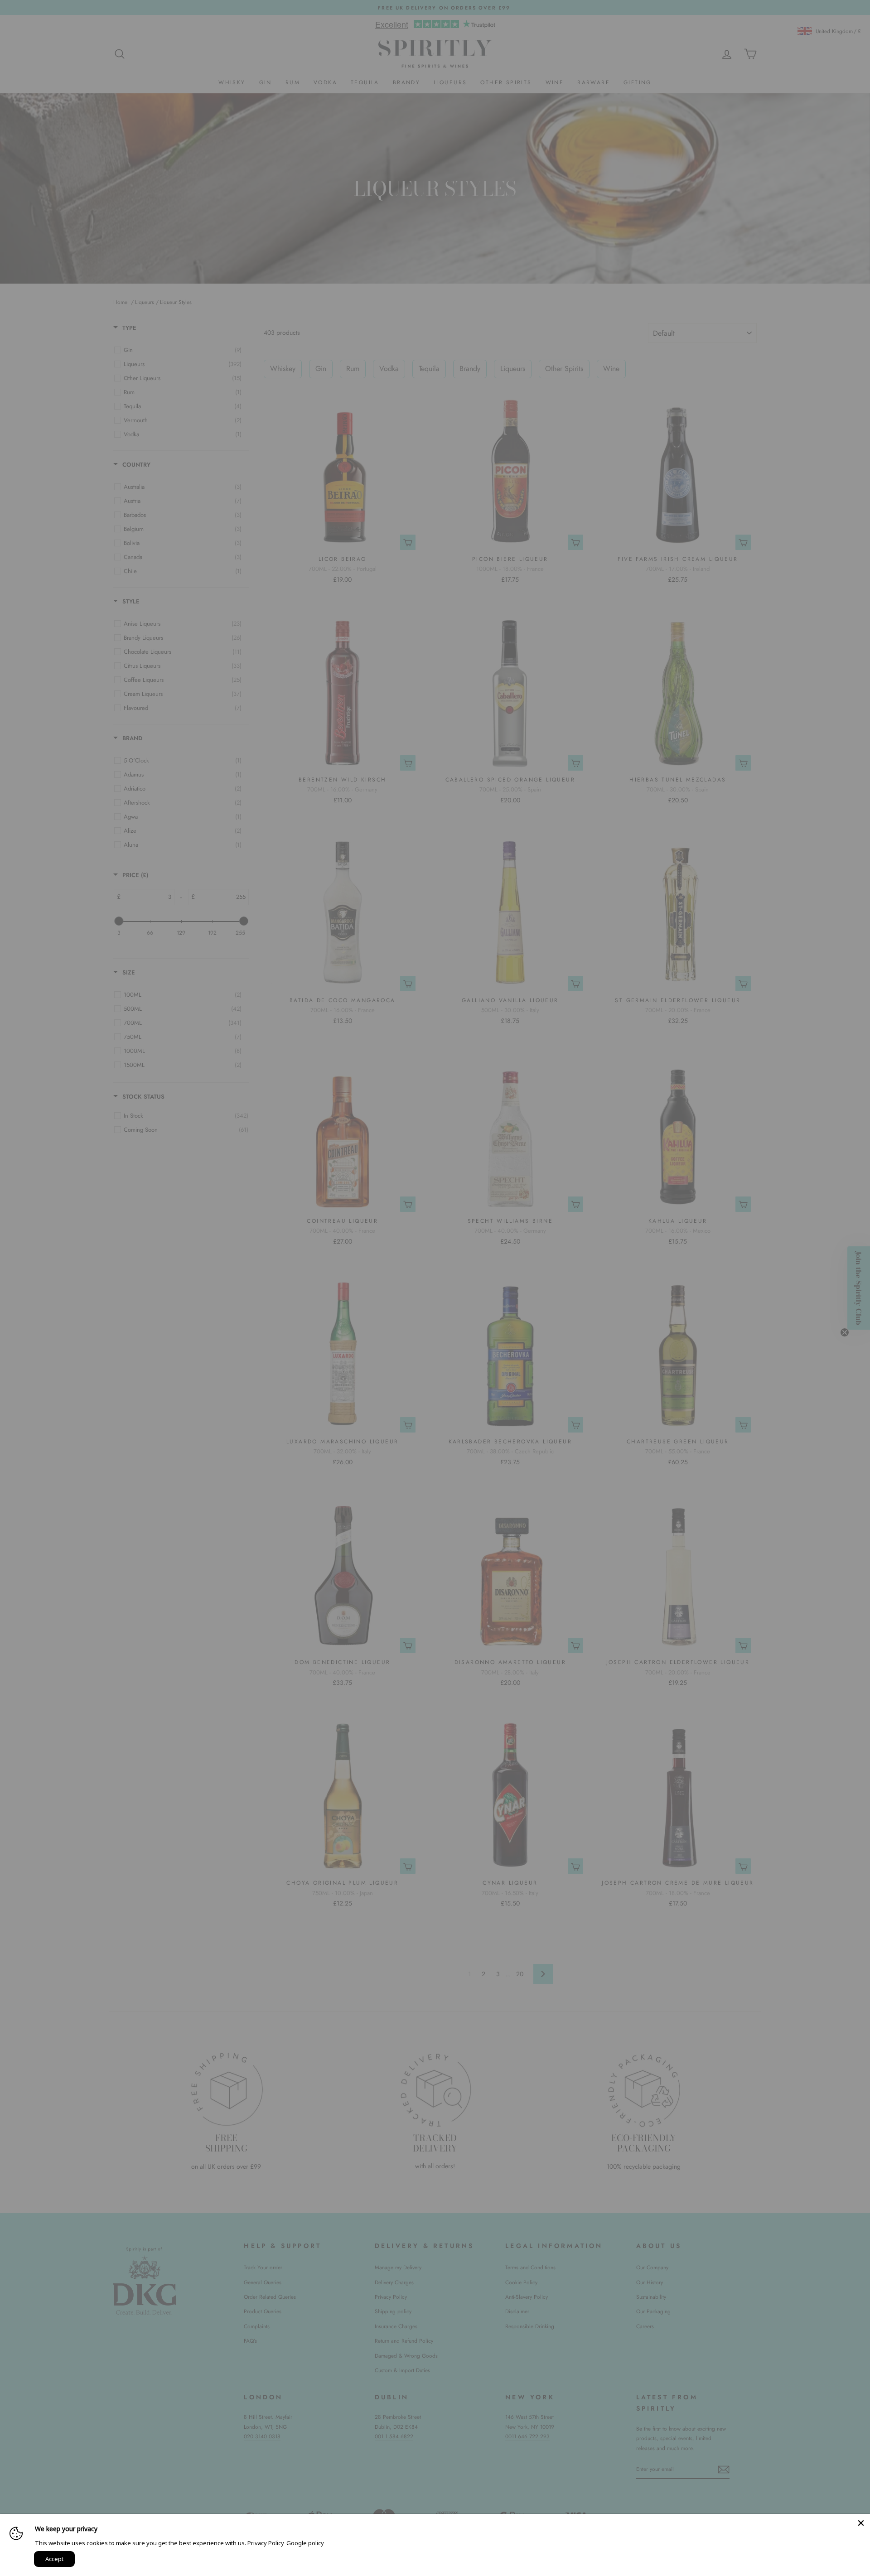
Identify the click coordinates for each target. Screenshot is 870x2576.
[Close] (861, 2523)
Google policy (305, 2543)
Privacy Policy (266, 2543)
